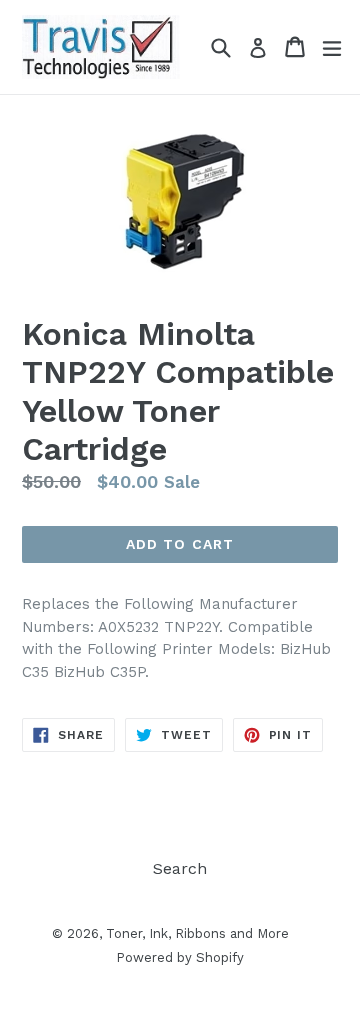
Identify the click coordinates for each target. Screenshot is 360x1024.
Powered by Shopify (180, 957)
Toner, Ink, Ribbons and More (197, 933)
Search (180, 868)
